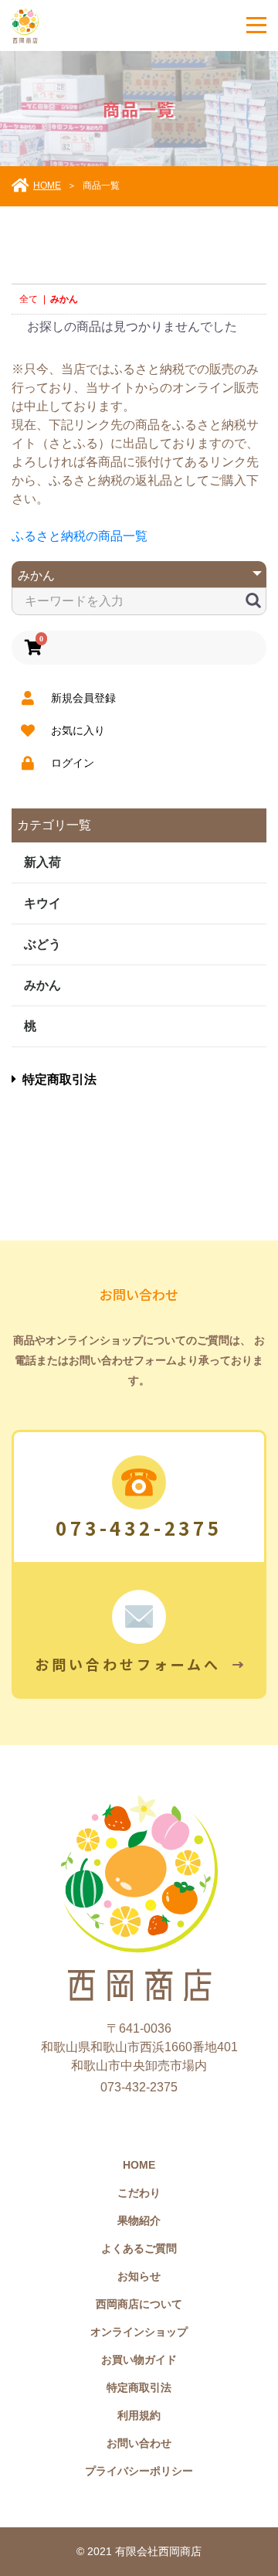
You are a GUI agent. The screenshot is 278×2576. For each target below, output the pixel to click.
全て (29, 299)
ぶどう (42, 944)
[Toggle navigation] (256, 25)
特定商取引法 (59, 1079)
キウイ (42, 903)
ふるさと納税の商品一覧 (80, 536)
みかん (42, 985)
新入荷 (42, 862)
